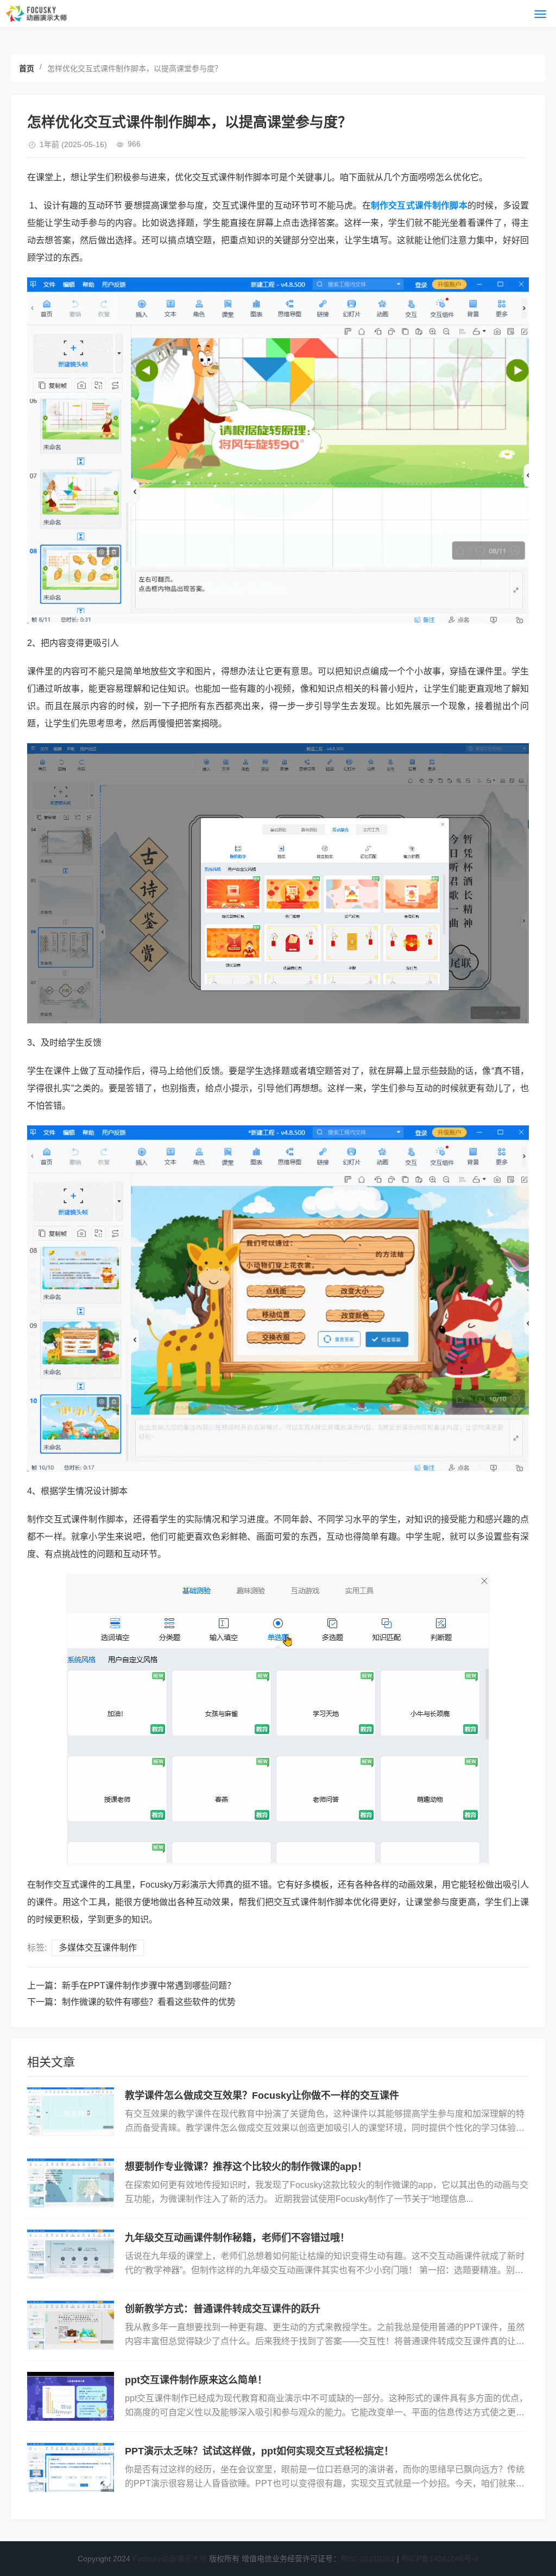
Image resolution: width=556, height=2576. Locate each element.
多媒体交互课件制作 (98, 1948)
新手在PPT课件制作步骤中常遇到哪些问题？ (149, 1986)
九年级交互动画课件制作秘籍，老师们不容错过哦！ (237, 2238)
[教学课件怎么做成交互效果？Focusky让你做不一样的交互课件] (71, 2112)
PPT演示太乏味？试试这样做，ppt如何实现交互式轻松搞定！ (259, 2451)
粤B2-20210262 (368, 2559)
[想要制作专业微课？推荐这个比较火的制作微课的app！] (71, 2183)
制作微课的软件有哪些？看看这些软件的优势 (149, 2002)
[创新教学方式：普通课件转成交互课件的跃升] (71, 2325)
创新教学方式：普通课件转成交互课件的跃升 (223, 2309)
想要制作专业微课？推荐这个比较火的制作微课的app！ (246, 2167)
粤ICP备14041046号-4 (440, 2559)
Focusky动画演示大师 (170, 2559)
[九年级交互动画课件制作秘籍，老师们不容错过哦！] (71, 2254)
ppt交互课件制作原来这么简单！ (196, 2380)
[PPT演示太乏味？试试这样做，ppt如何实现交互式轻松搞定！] (71, 2467)
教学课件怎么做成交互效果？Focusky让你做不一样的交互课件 (262, 2096)
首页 (27, 68)
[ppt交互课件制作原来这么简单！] (71, 2396)
